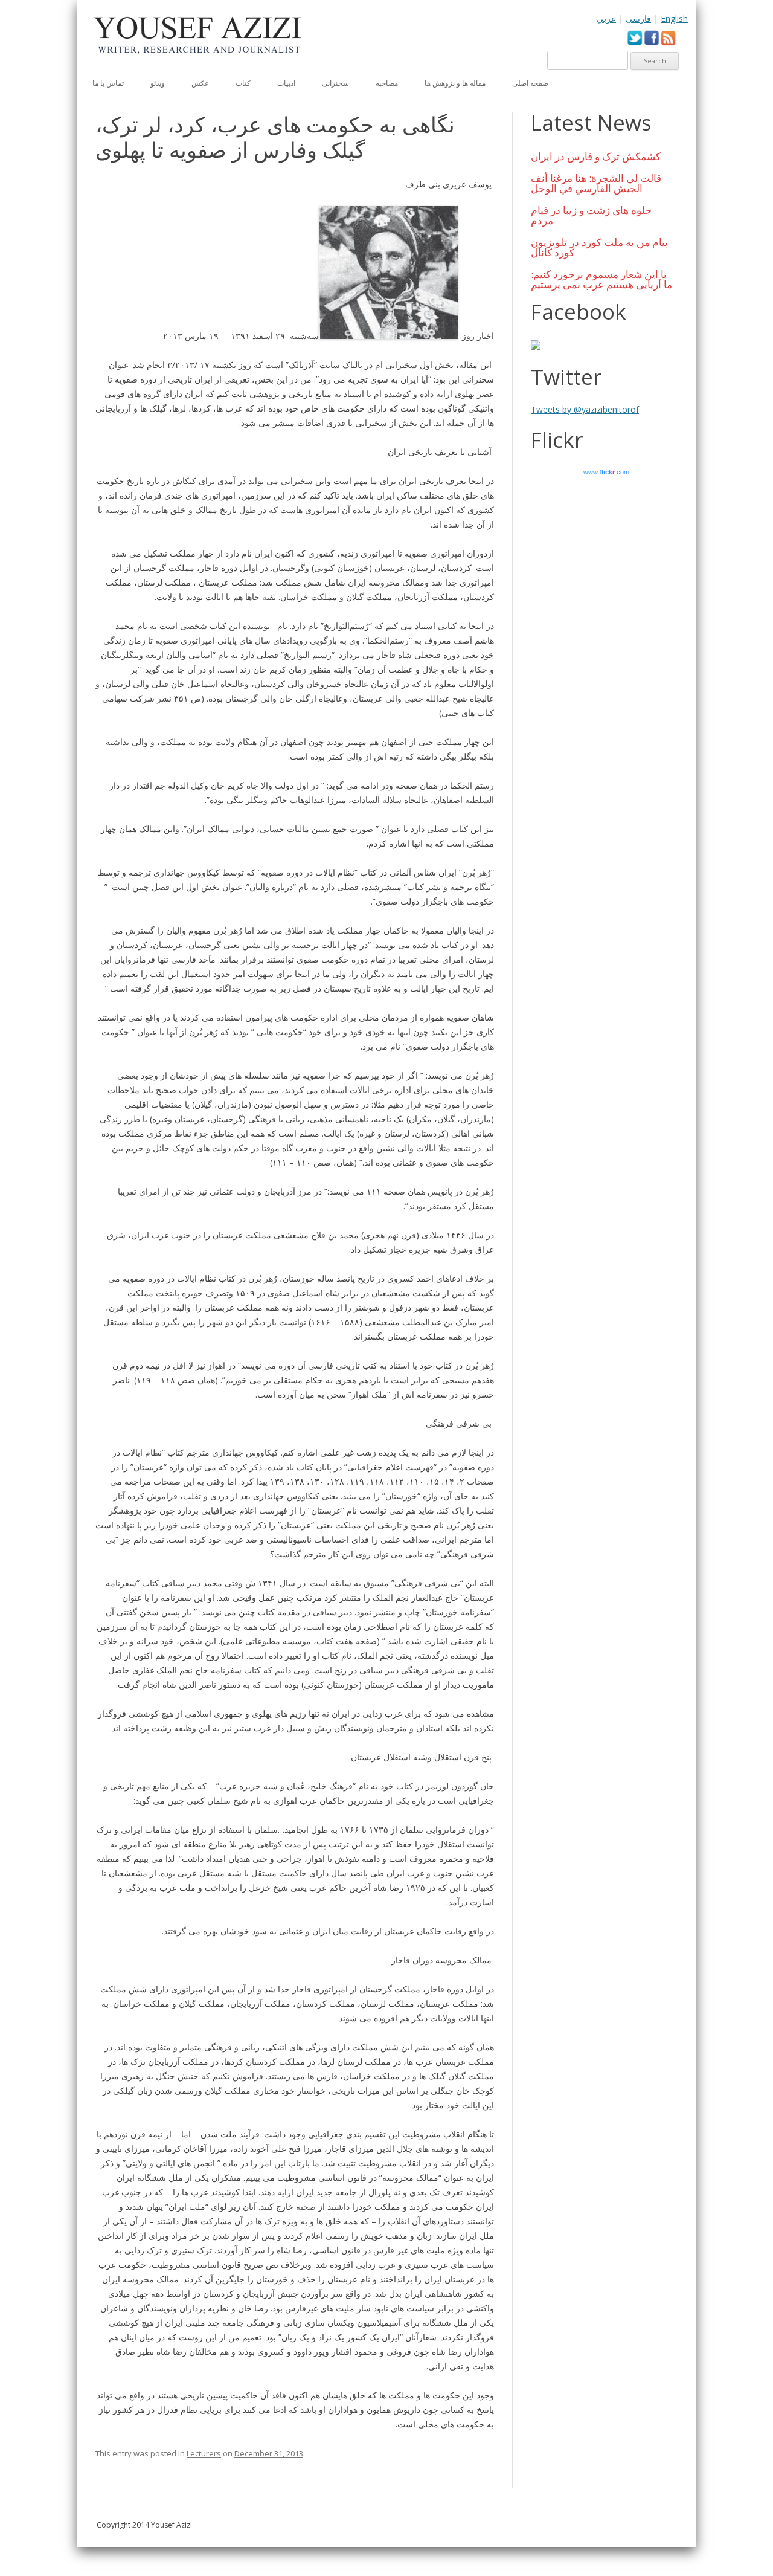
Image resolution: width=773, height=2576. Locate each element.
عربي (606, 18)
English (674, 18)
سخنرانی (335, 83)
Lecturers (204, 2453)
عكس (200, 83)
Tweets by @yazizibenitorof (585, 409)
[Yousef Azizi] (198, 39)
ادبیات (286, 83)
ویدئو (158, 83)
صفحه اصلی (530, 83)
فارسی (638, 18)
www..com (606, 472)
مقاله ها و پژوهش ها (455, 83)
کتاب (243, 83)
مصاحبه (387, 83)
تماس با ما (108, 83)
